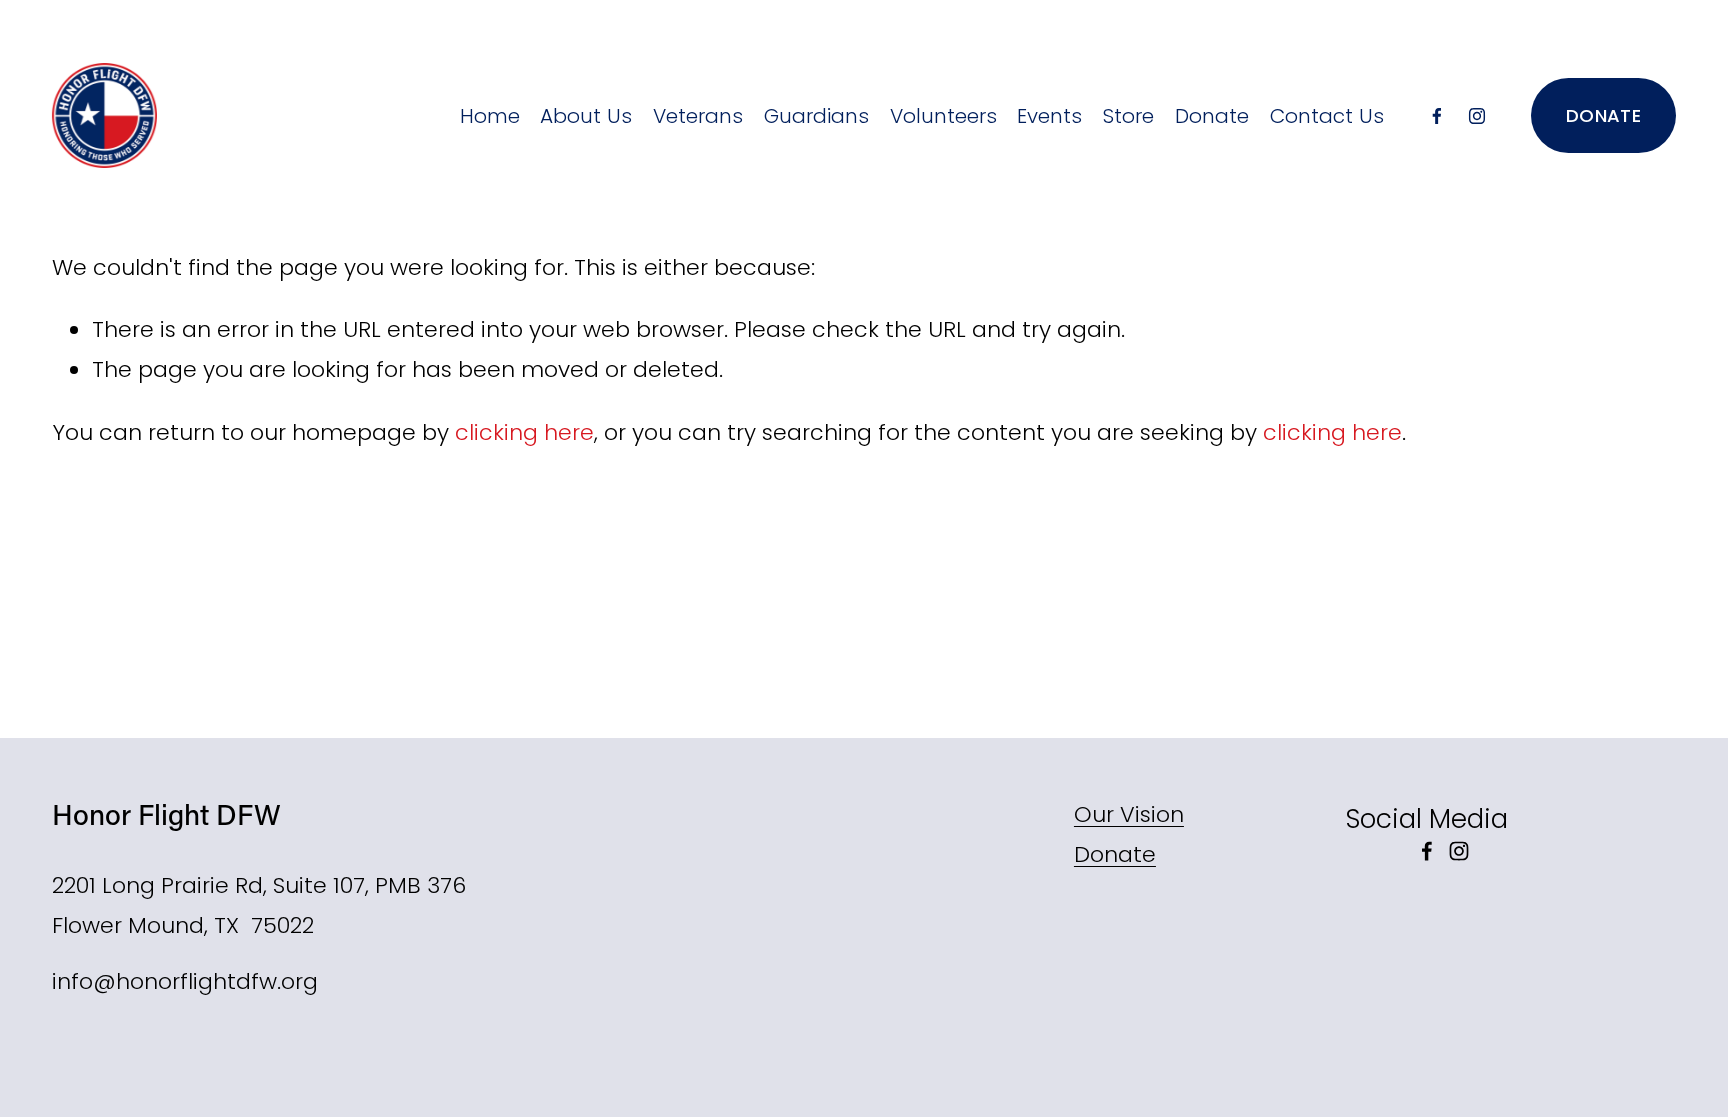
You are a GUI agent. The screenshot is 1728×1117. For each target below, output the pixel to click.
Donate (1212, 116)
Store (1128, 116)
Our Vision (1129, 814)
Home (490, 116)
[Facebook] (1437, 116)
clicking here (524, 432)
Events (1049, 116)
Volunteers (943, 116)
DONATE (1603, 115)
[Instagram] (1477, 116)
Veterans (698, 116)
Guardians (816, 116)
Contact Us (1327, 116)
